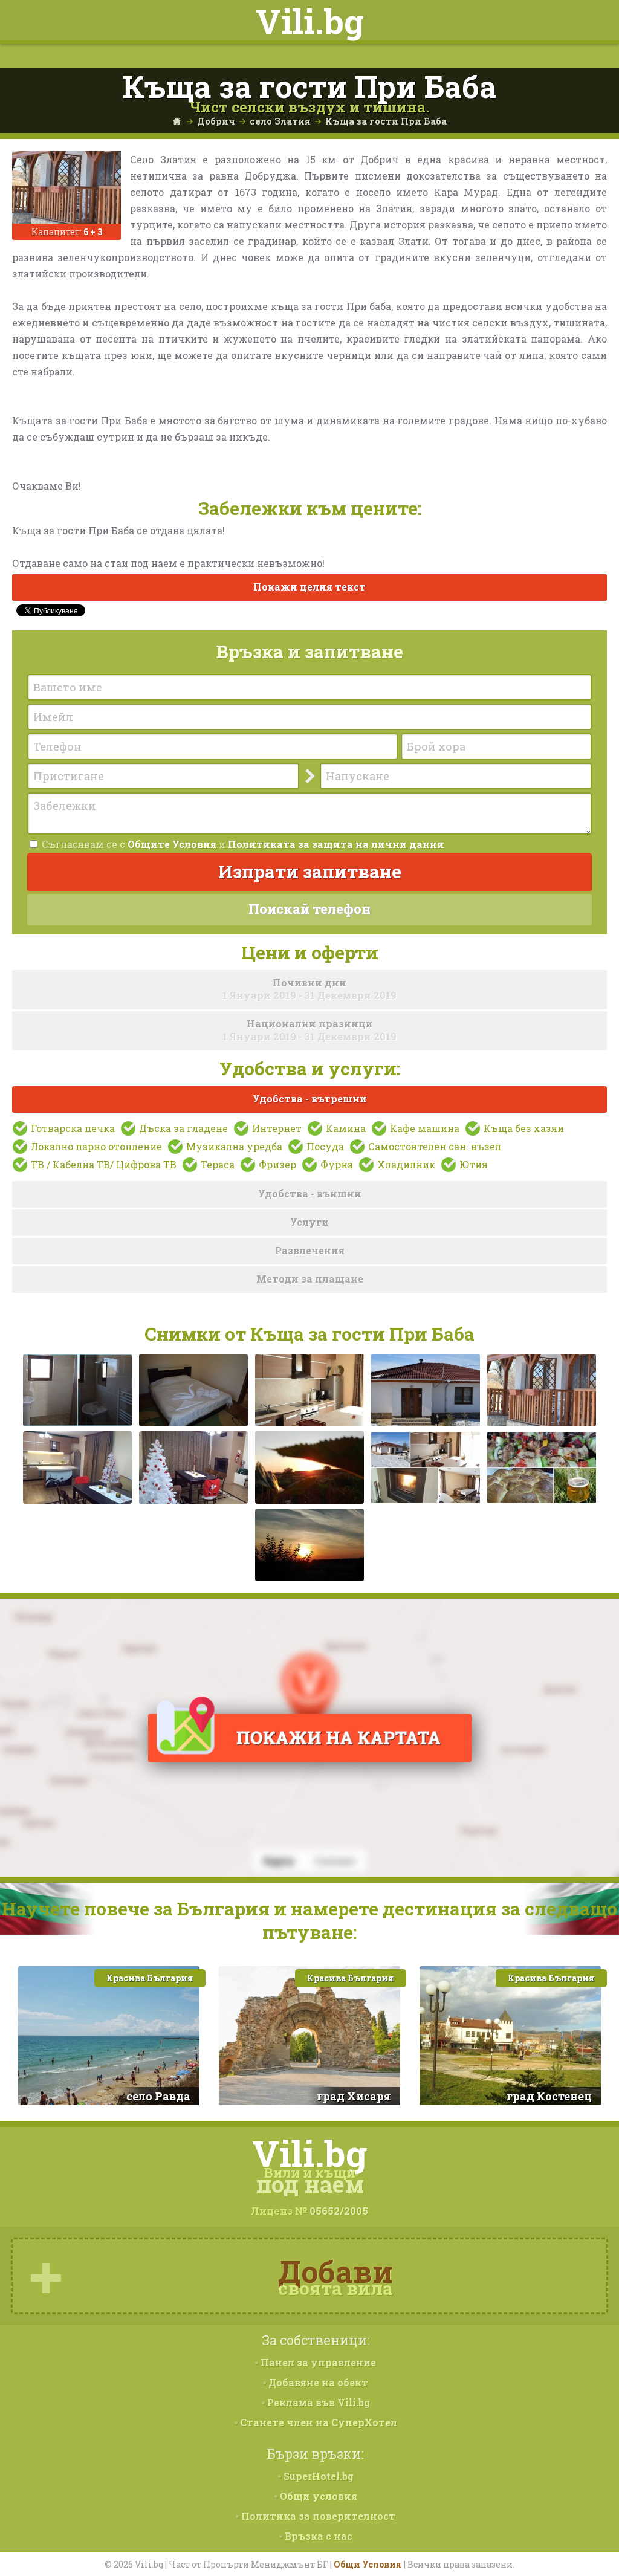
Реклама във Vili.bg (317, 2402)
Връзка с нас (317, 2536)
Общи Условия (368, 2564)
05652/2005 (339, 2211)
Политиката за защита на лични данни (336, 844)
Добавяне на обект (317, 2382)
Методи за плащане (310, 1279)
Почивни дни (309, 989)
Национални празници (309, 1030)
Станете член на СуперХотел (317, 2422)
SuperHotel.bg (317, 2476)
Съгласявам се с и (242, 844)
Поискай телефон (309, 909)
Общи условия (317, 2496)
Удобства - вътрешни (310, 1099)
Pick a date (291, 777)
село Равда (158, 2096)
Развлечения (310, 1250)
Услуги (309, 1222)
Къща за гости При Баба (386, 121)
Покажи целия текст (309, 587)
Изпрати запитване (310, 871)
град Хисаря (354, 2096)
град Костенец (549, 2096)
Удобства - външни (310, 1193)
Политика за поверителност (317, 2516)
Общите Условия (172, 844)
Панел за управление (317, 2362)
